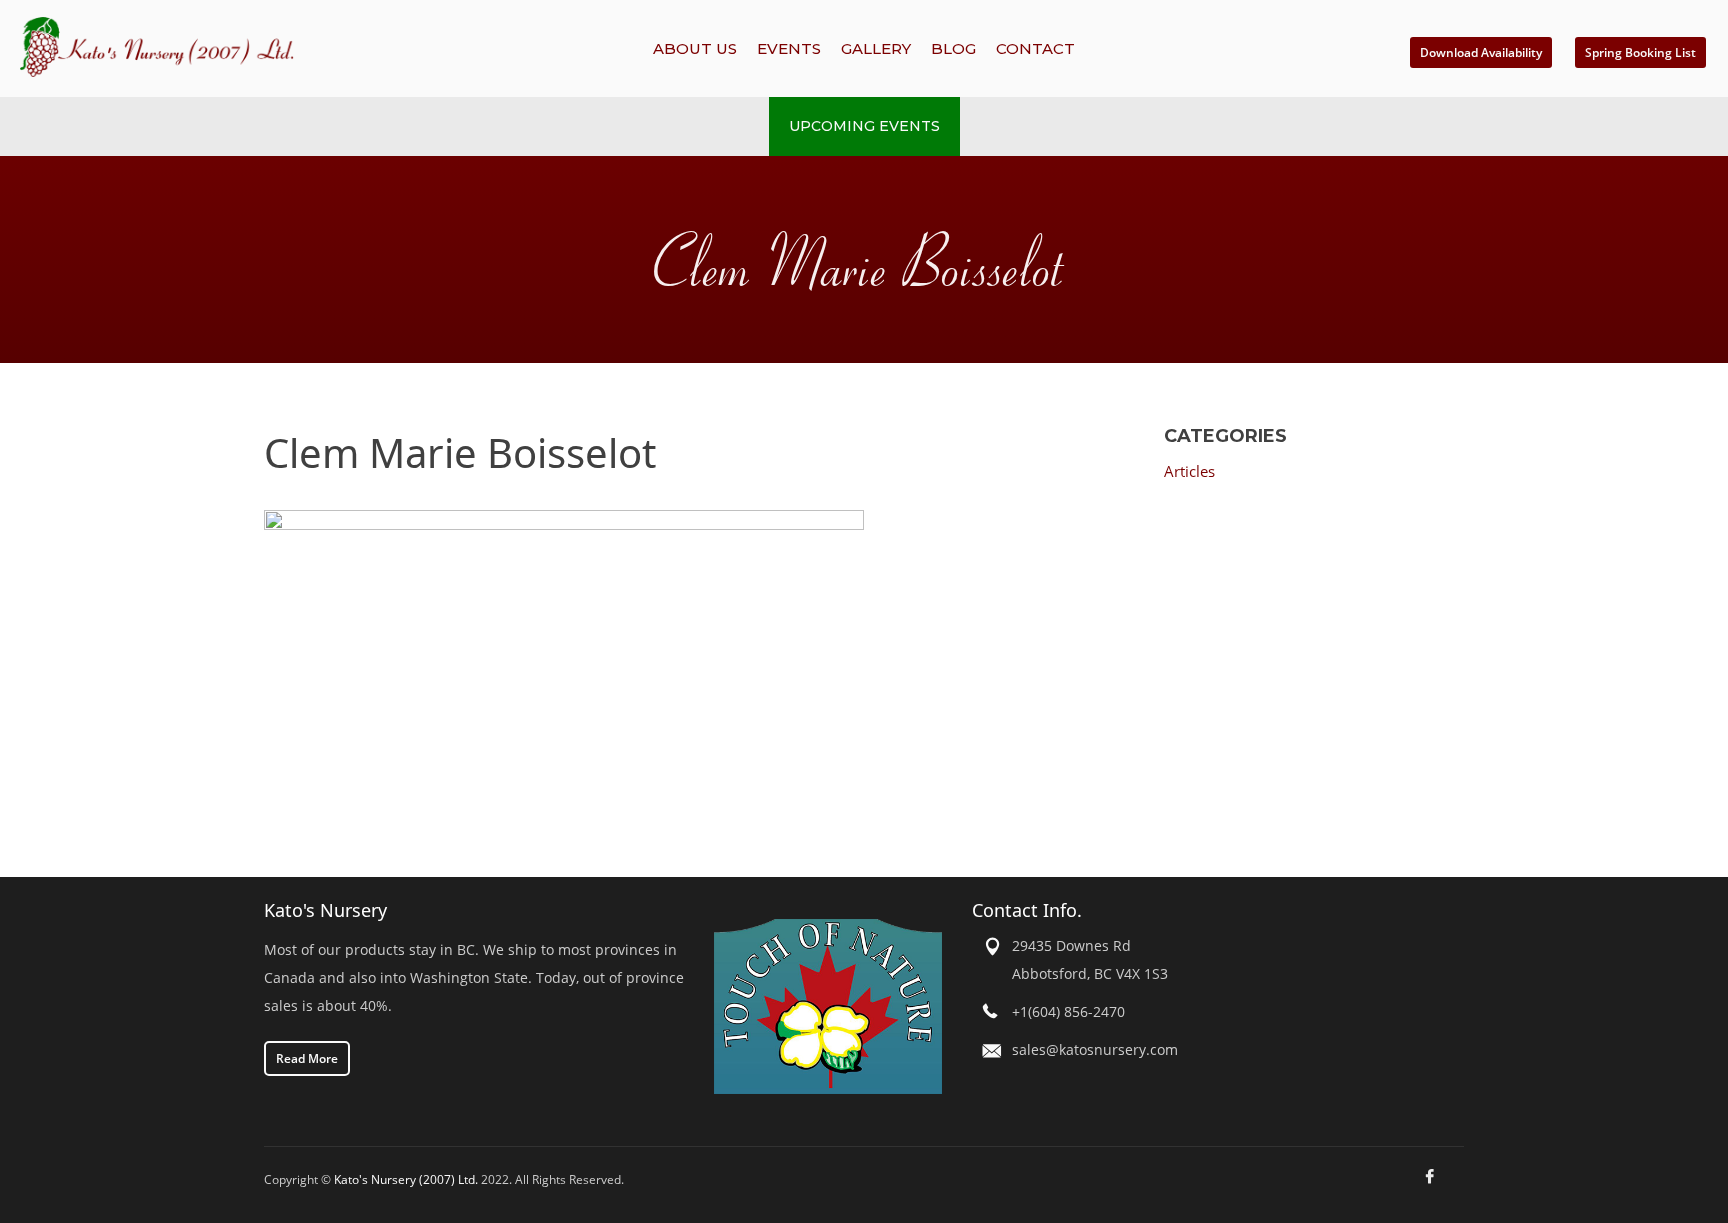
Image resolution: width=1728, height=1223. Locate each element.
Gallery (876, 48)
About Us (695, 48)
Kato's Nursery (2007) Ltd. (406, 1179)
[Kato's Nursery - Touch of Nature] (828, 1005)
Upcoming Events (864, 126)
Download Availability (1481, 52)
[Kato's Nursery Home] (273, 47)
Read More (307, 1058)
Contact (1035, 48)
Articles (1189, 471)
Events (789, 48)
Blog (953, 48)
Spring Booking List (1640, 52)
